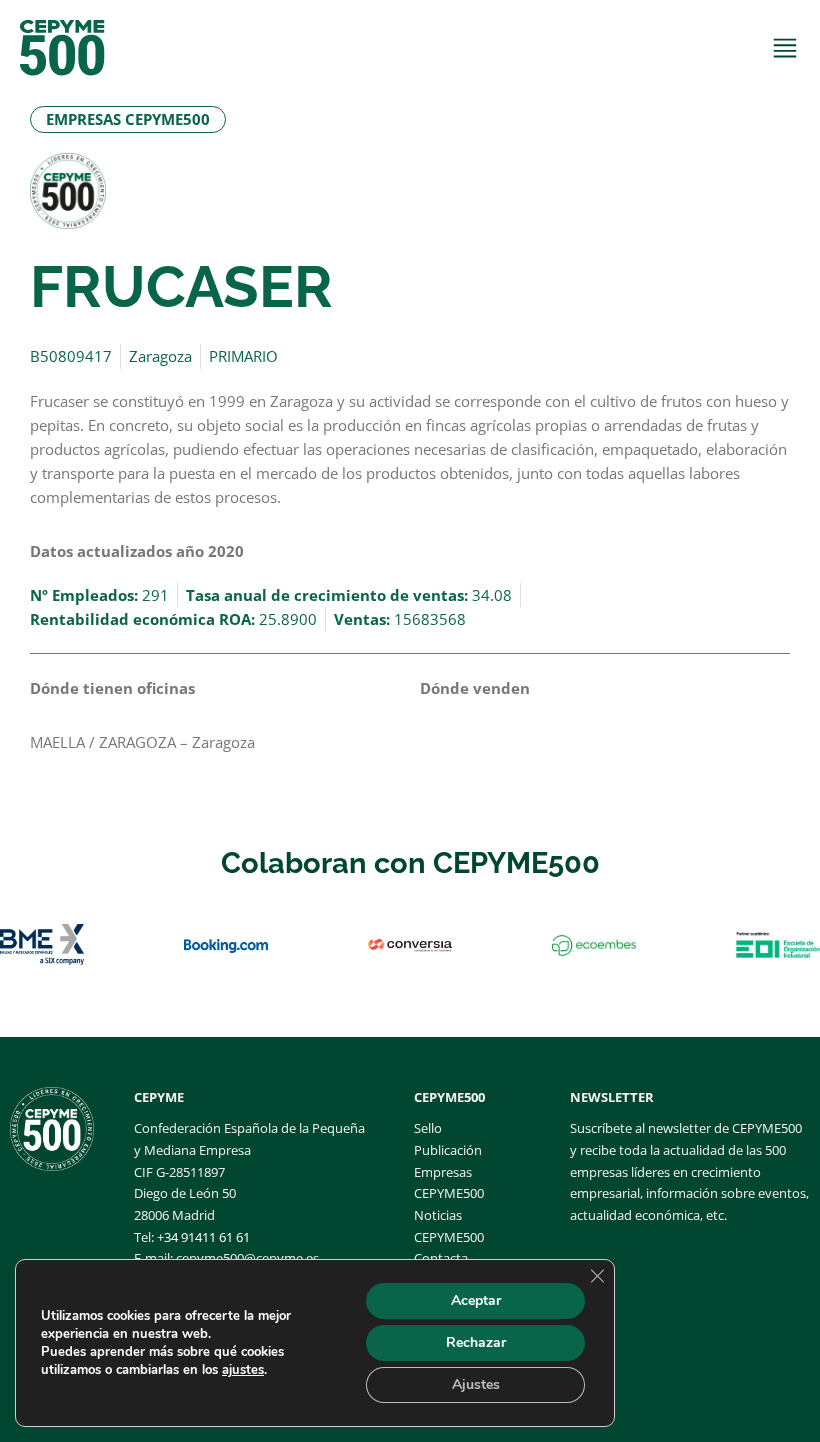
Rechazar (476, 1342)
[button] (128, 119)
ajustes (243, 1370)
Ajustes (476, 1384)
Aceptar (476, 1300)
